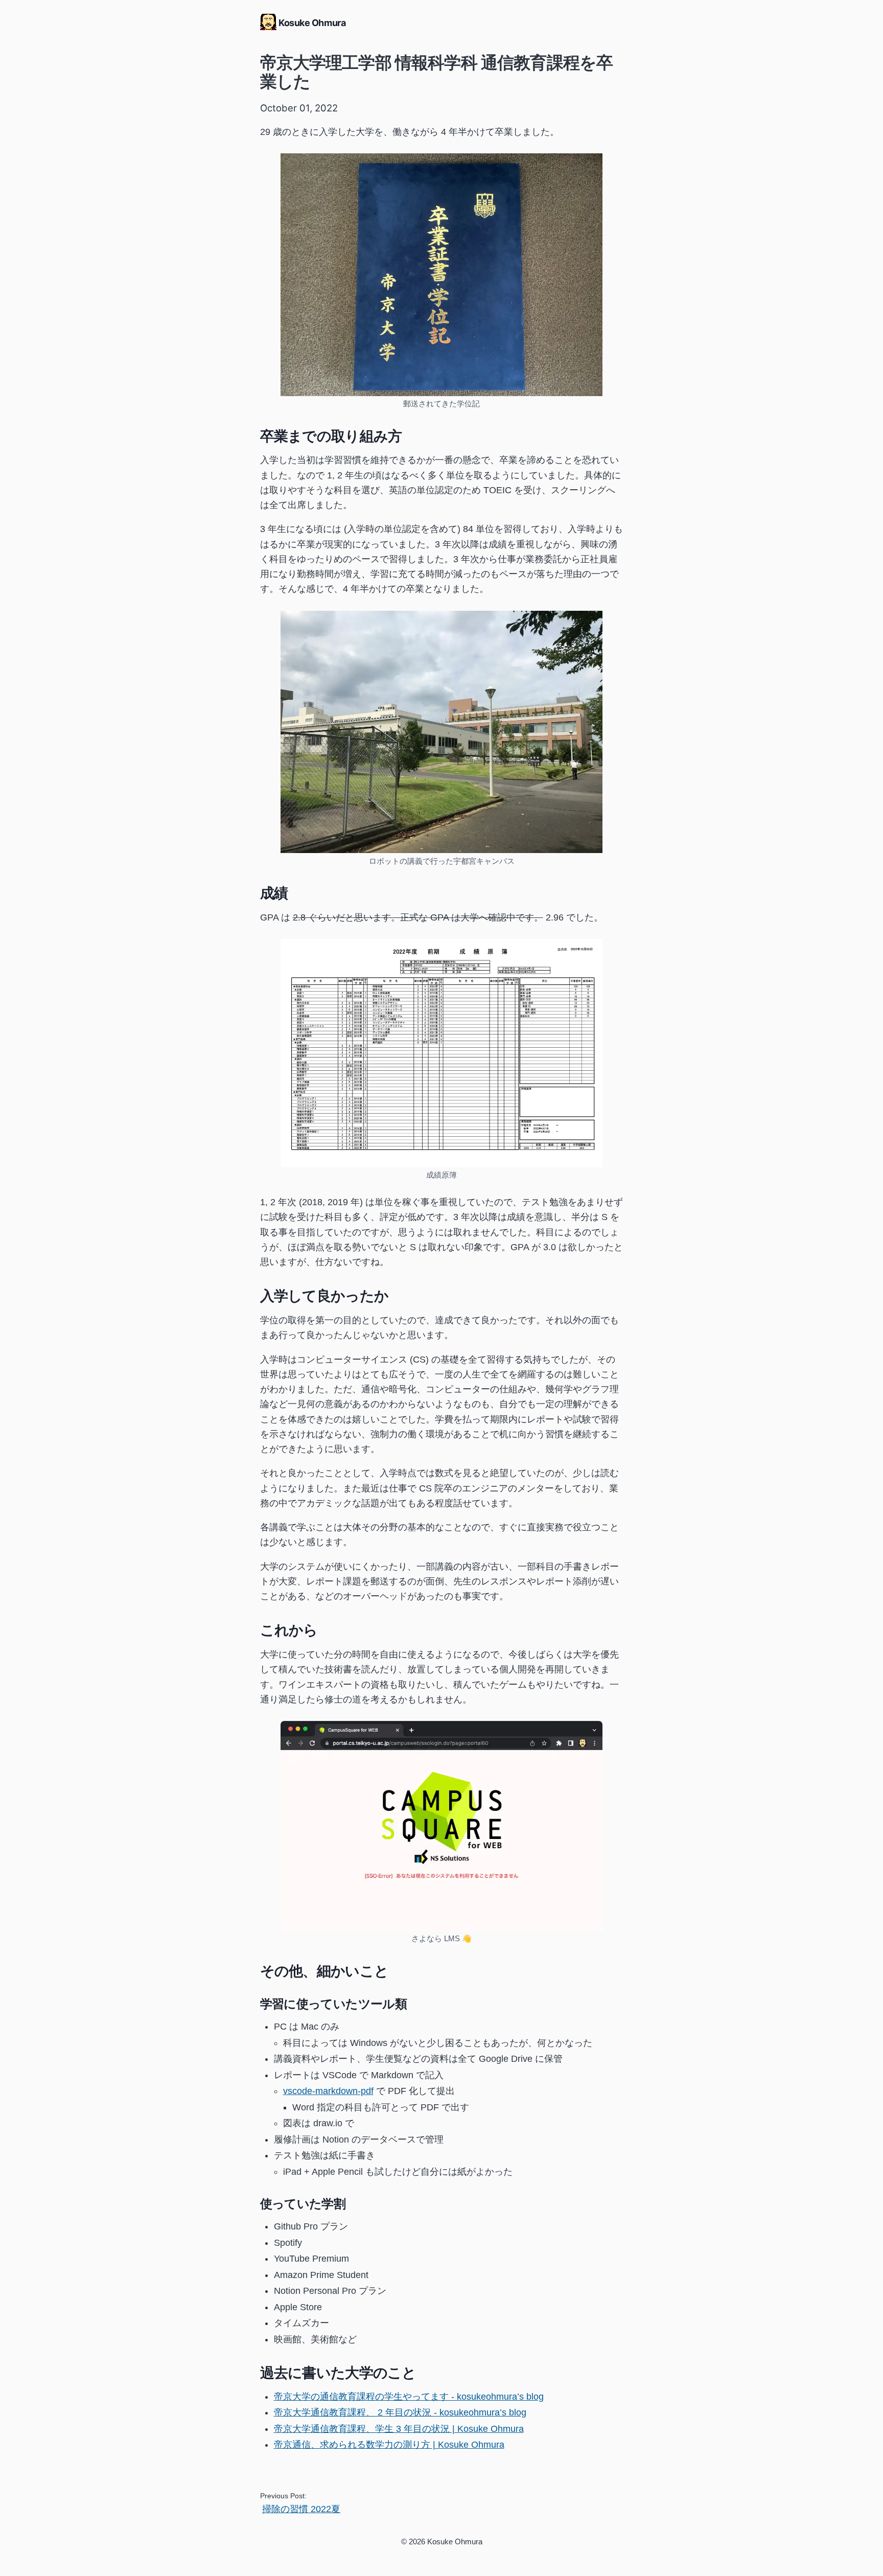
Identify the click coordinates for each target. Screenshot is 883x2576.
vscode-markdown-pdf (328, 2091)
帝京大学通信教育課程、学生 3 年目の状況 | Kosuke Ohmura (399, 2429)
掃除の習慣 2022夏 (301, 2509)
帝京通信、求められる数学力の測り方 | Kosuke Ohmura (389, 2445)
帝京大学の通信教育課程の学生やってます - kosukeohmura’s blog (409, 2397)
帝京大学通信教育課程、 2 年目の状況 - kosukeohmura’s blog (400, 2412)
